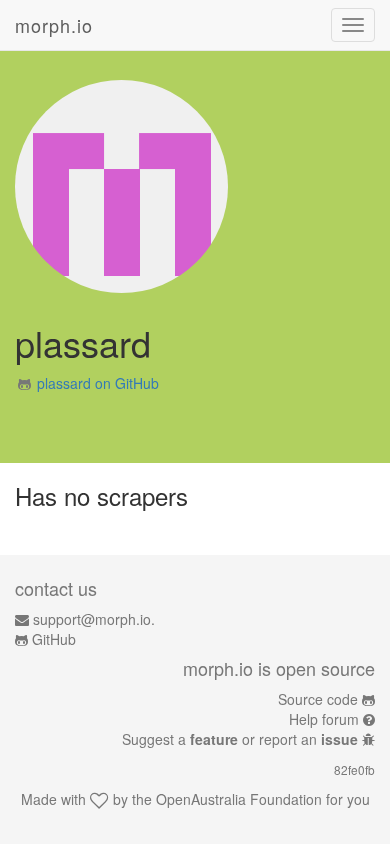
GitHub (54, 639)
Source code (318, 699)
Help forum (324, 719)
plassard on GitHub (98, 383)
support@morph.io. (94, 619)
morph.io (54, 25)
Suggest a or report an (240, 739)
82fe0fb (354, 769)
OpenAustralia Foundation (239, 799)
